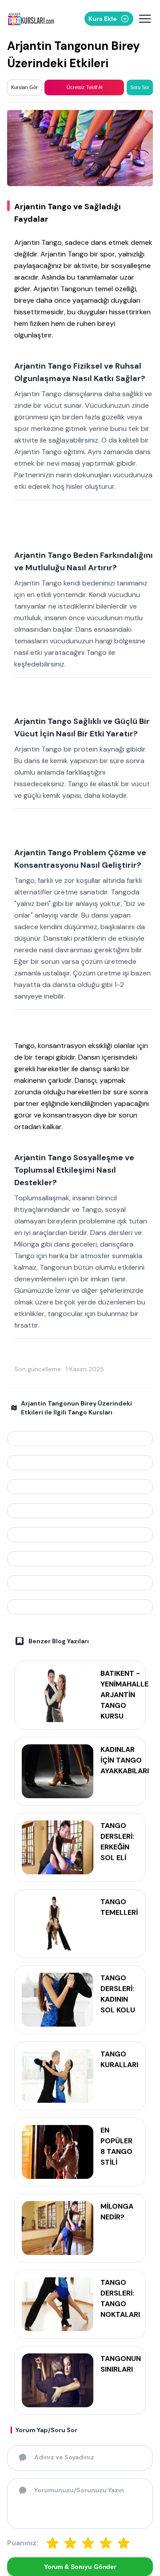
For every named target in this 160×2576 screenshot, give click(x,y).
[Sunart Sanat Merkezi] (80, 1438)
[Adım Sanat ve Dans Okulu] (80, 1607)
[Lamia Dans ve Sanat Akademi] (80, 1535)
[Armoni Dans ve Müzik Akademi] (80, 1511)
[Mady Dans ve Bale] (80, 1463)
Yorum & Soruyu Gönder (80, 2567)
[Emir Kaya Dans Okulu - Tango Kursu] (80, 1583)
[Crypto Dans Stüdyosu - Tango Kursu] (80, 1487)
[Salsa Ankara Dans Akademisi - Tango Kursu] (80, 1559)
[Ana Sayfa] (33, 19)
